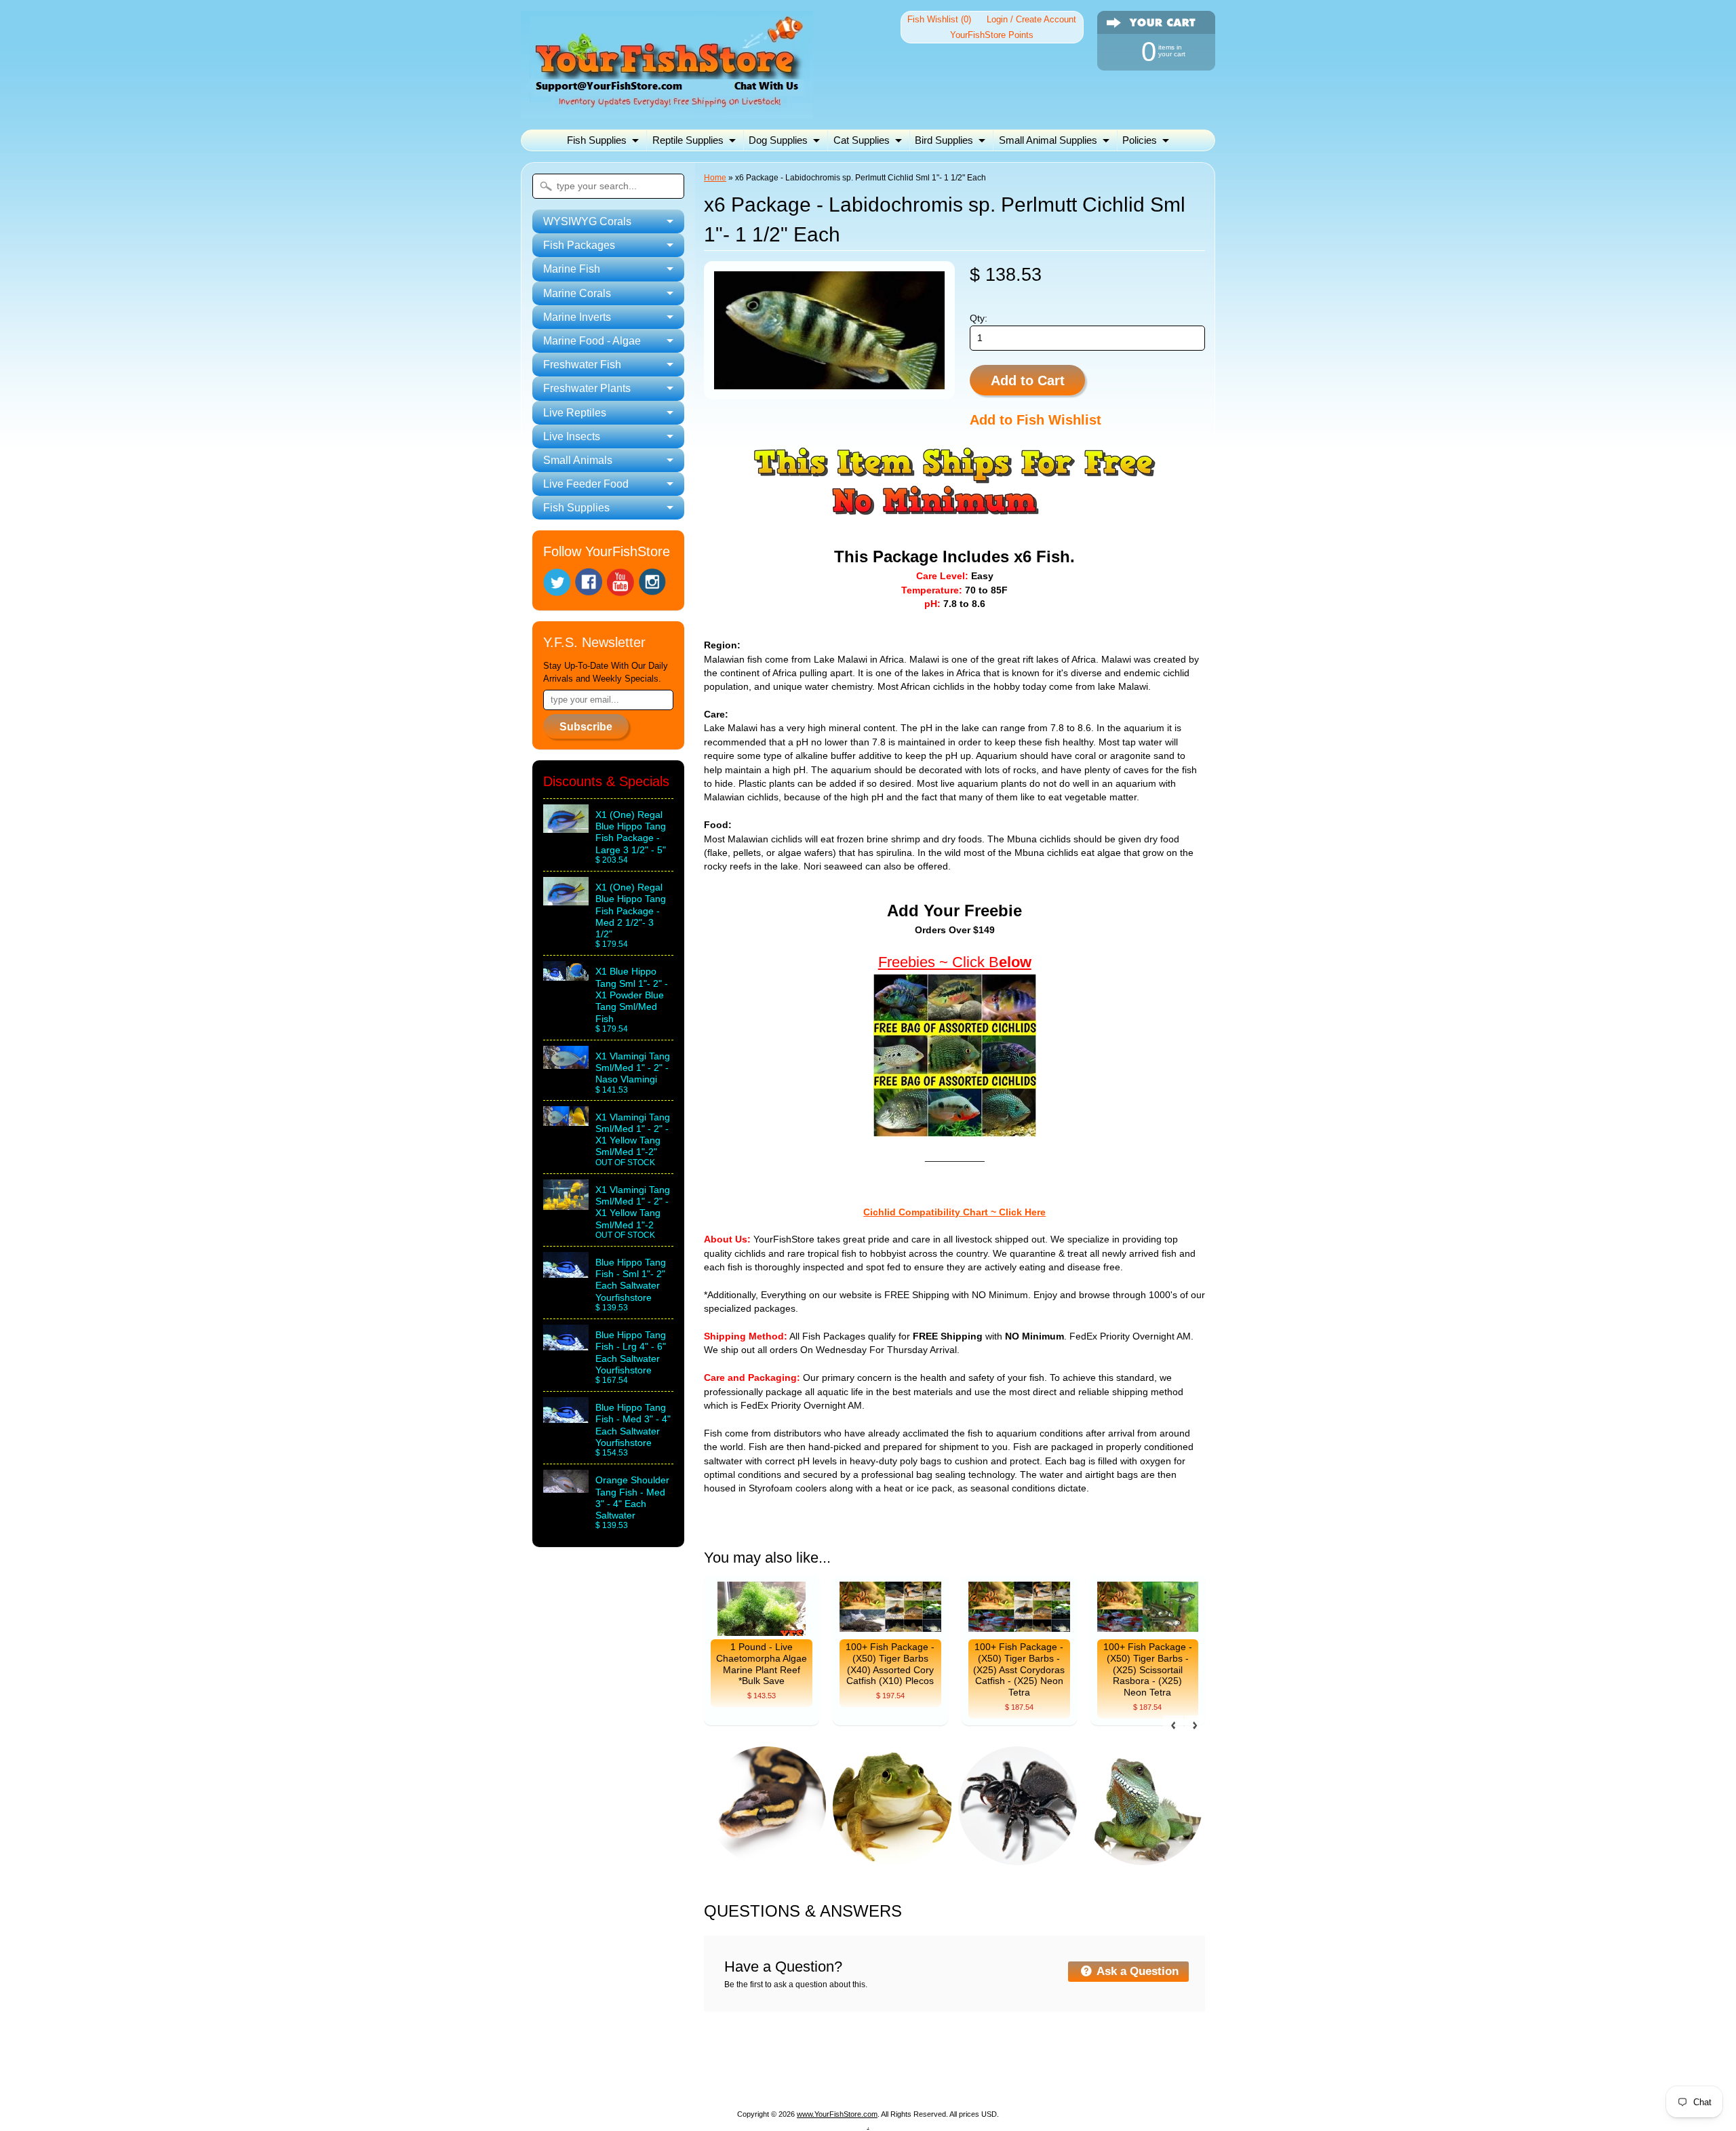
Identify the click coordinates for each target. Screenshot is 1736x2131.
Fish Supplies (597, 140)
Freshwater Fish (1134, 2062)
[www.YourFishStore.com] (667, 110)
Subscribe (586, 727)
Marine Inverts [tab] (577, 317)
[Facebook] (589, 582)
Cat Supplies (862, 140)
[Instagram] (652, 582)
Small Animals (903, 2078)
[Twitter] (557, 582)
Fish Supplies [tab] (576, 508)
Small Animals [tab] (578, 460)
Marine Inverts (936, 2062)
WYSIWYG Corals (608, 2062)
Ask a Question (1136, 1971)
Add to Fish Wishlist (1035, 420)
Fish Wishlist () (939, 19)
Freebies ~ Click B (939, 962)
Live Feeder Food (993, 2078)
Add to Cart (1028, 380)
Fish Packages (701, 2062)
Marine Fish (779, 2062)
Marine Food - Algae (1033, 2062)
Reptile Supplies (688, 140)
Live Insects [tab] (572, 436)
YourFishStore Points (992, 35)
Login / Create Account (1031, 19)
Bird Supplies (944, 140)
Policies (1140, 140)
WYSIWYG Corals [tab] (587, 221)
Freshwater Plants (664, 2078)
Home (715, 178)
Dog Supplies (778, 140)
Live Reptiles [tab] (575, 413)
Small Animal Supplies (1048, 140)
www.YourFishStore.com (837, 2114)
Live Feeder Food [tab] (586, 484)
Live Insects (826, 2078)
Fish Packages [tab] (579, 245)
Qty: (979, 318)
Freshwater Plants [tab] (587, 388)
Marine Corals (855, 2062)
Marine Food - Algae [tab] (592, 341)
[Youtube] (620, 582)
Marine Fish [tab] (572, 269)
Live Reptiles (752, 2078)
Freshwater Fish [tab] (582, 365)
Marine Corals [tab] (577, 293)
